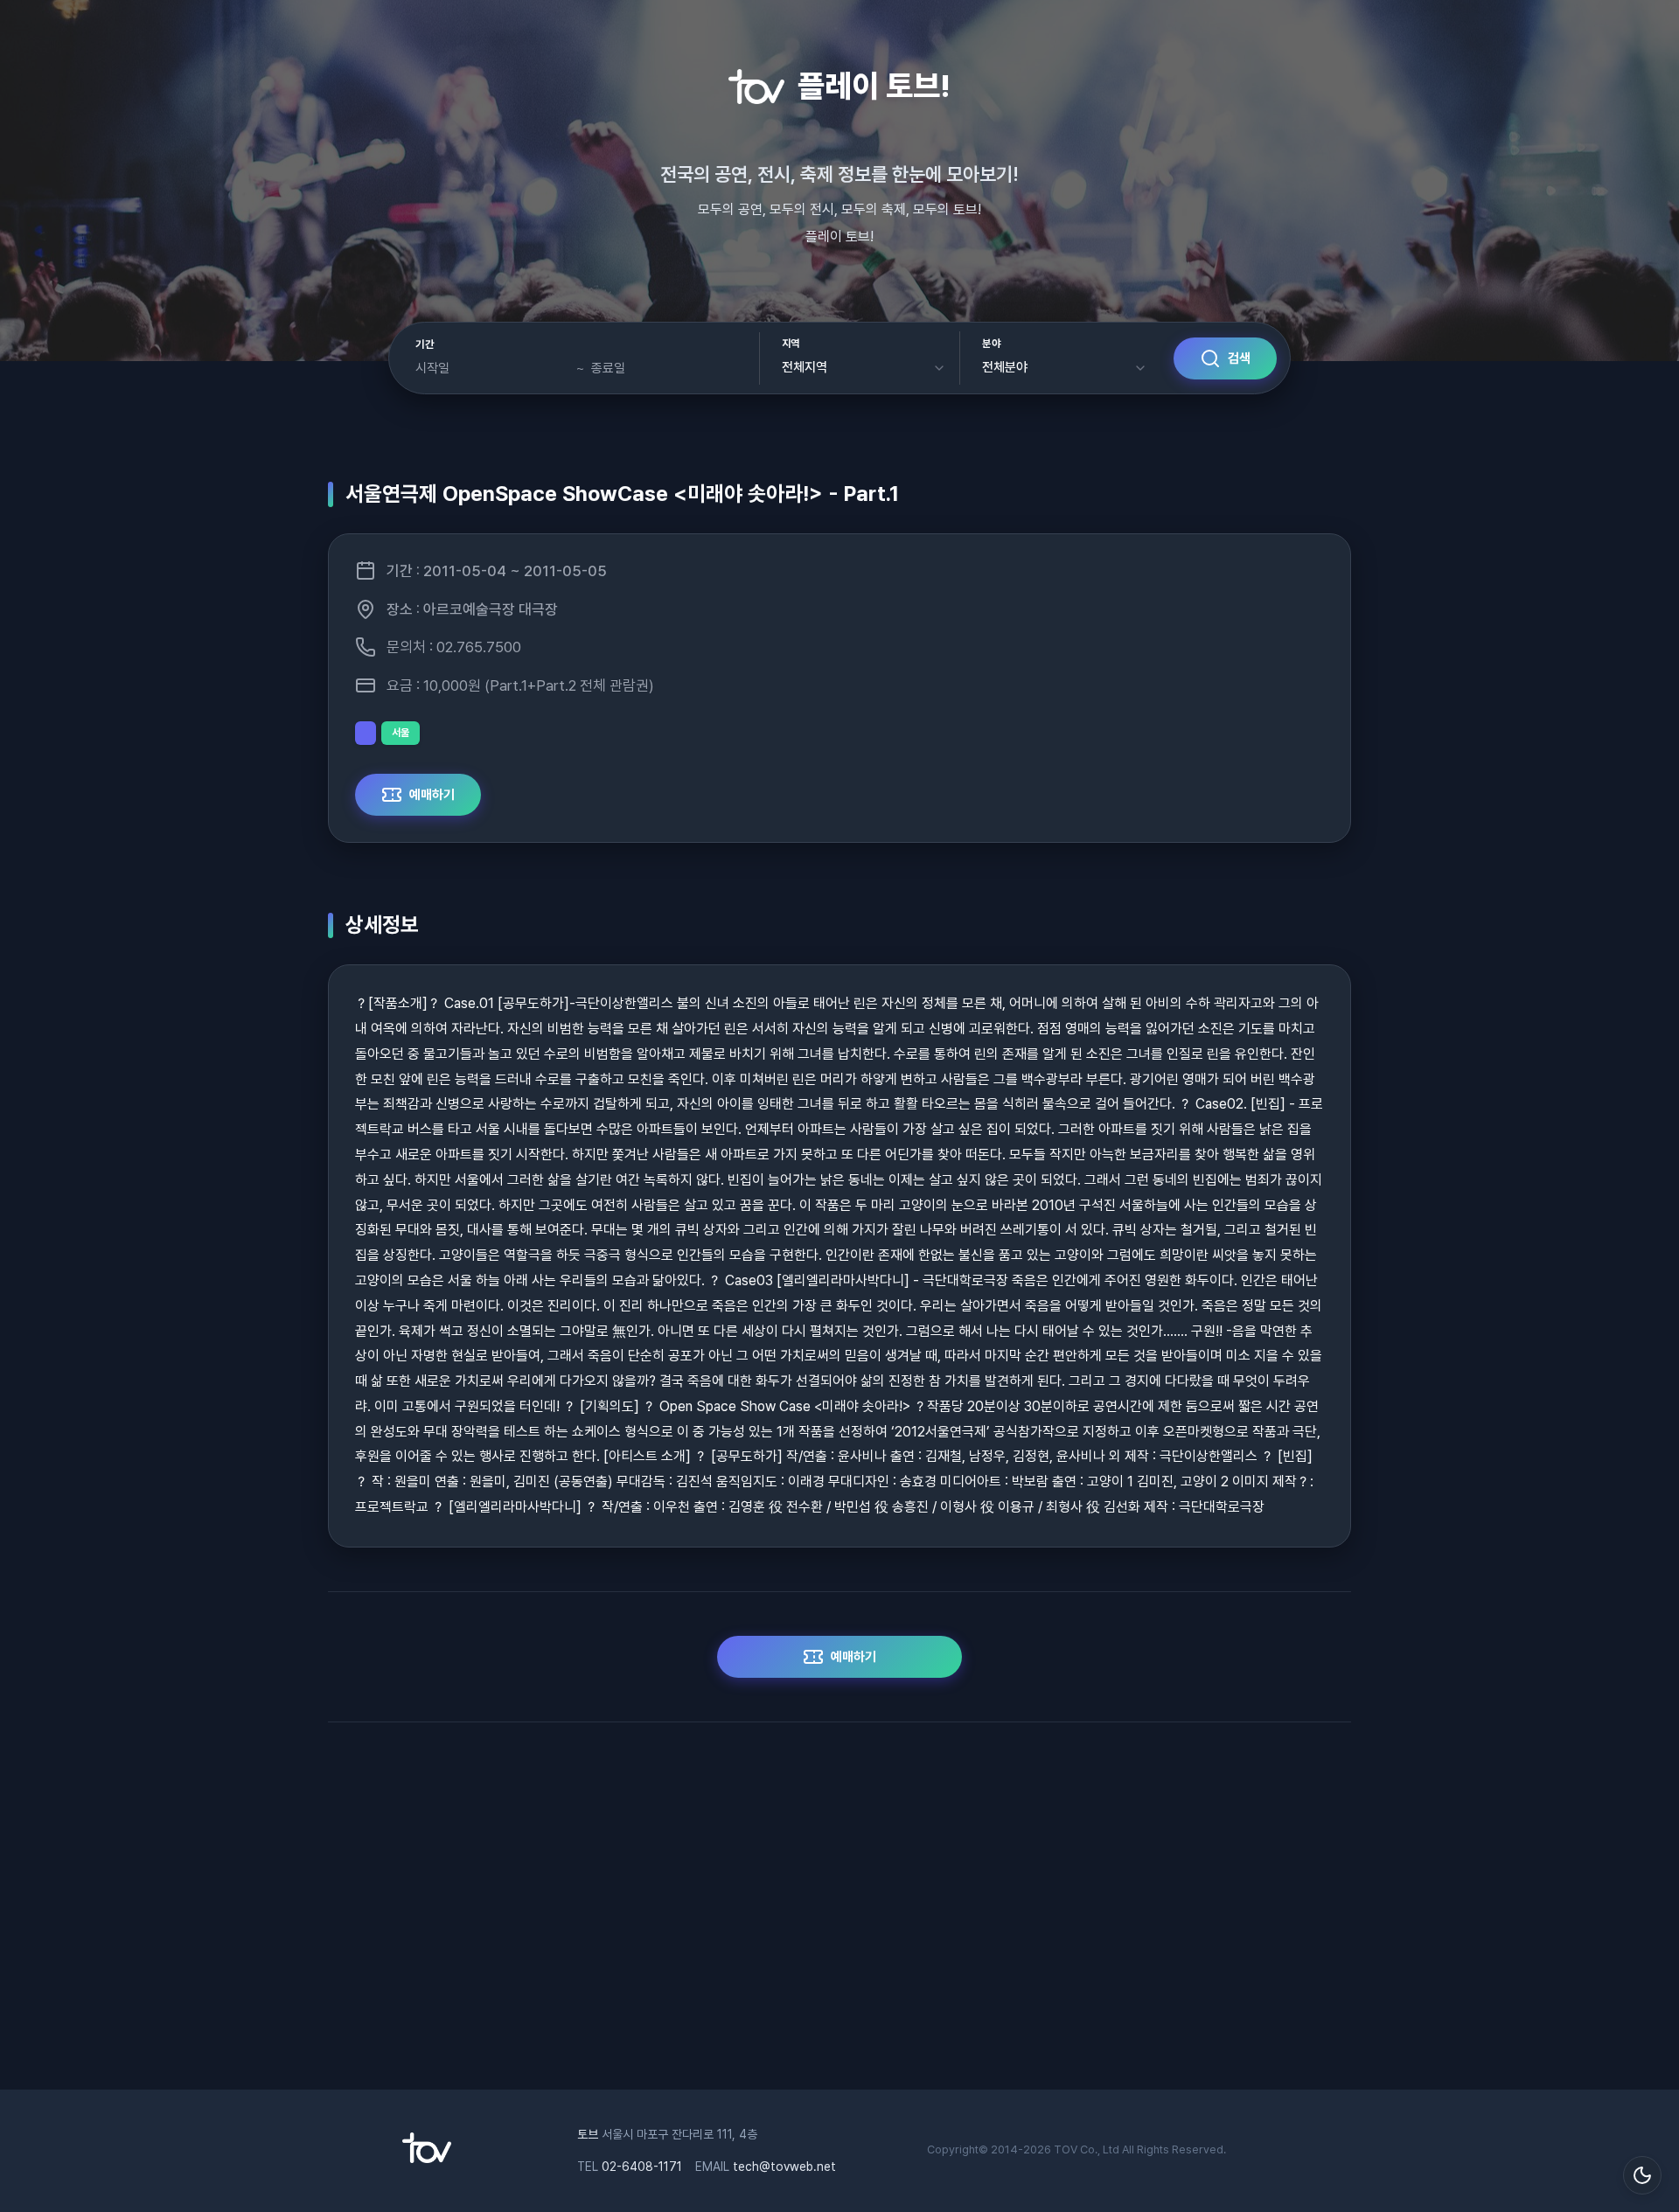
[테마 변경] (1642, 2175)
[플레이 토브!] (427, 2159)
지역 (791, 344)
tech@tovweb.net (784, 2167)
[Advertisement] (839, 1915)
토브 (588, 2134)
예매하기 (432, 795)
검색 (1239, 358)
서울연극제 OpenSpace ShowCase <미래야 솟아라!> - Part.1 (622, 494)
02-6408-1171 (642, 2167)
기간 (425, 344)
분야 (991, 344)
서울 (401, 733)
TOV (1066, 2149)
